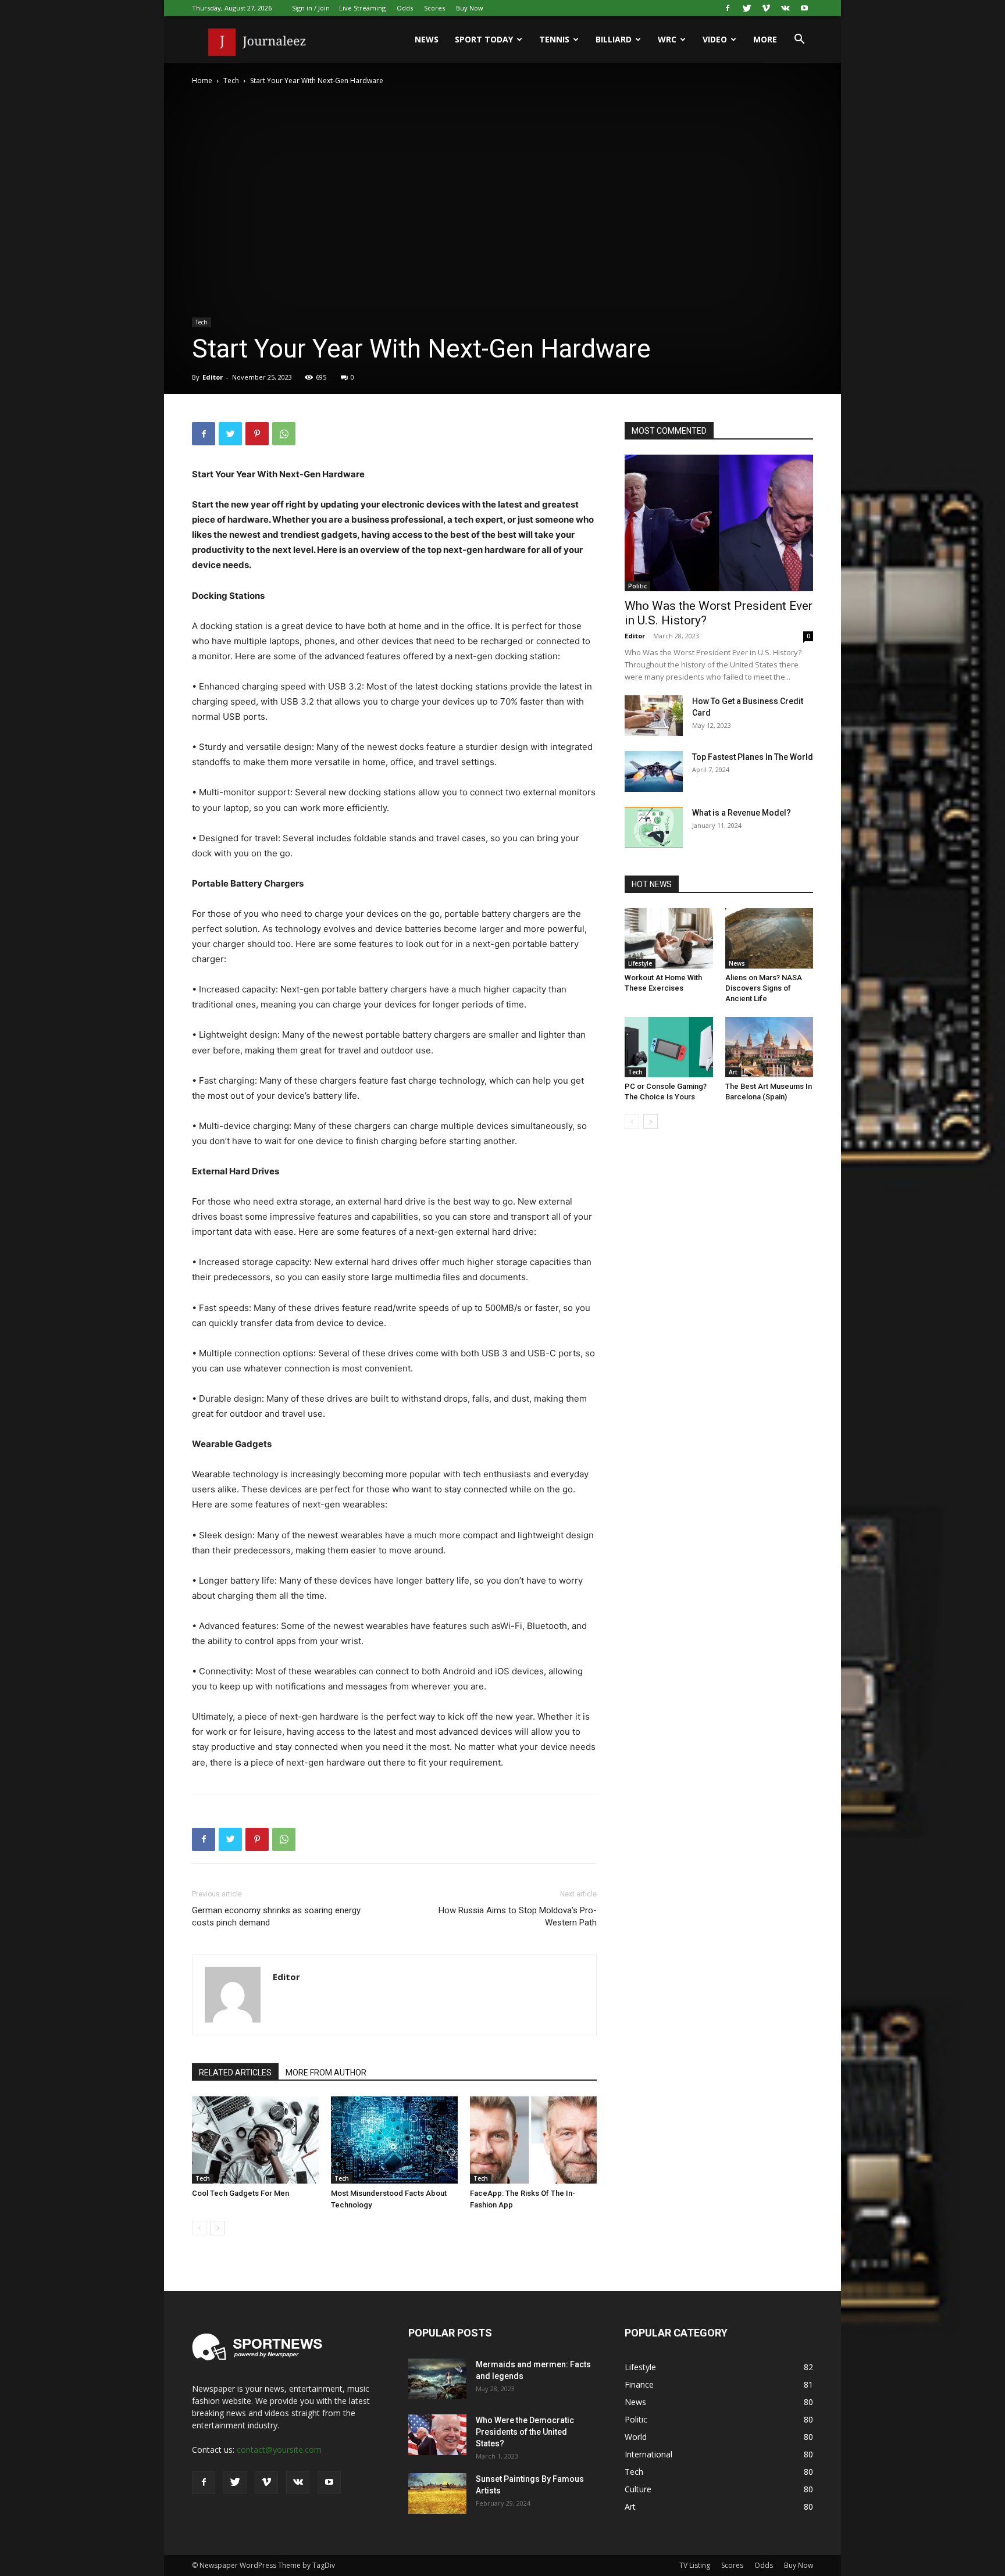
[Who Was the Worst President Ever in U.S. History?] (719, 523)
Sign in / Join (311, 8)
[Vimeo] (766, 8)
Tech (231, 81)
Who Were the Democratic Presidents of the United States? (525, 2432)
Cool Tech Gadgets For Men (240, 2193)
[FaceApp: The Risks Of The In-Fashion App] (533, 2140)
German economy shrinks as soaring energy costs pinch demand (276, 1916)
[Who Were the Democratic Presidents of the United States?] (437, 2435)
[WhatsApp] (284, 434)
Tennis (554, 39)
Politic (637, 586)
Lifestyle (640, 963)
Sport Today (484, 39)
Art (733, 1072)
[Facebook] (728, 8)
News (427, 39)
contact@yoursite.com (279, 2450)
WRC (667, 39)
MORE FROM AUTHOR (326, 2073)
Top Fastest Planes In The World (753, 757)
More (765, 39)
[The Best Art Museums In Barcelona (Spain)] (769, 1047)
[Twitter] (747, 8)
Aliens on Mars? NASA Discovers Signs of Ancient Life (764, 988)
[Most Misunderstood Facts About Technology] (394, 2140)
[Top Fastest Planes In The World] (654, 771)
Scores (434, 8)
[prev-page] (199, 2228)
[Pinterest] (257, 434)
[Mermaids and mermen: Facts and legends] (437, 2379)
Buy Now (470, 8)
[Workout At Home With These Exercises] (669, 938)
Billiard (614, 39)
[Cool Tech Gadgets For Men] (255, 2140)
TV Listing (695, 2565)
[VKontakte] (785, 8)
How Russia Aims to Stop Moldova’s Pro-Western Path (518, 1916)
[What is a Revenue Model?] (654, 827)
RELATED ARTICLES (235, 2073)
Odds (405, 8)
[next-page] (218, 2228)
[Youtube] (804, 8)
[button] (799, 40)
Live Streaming (362, 8)
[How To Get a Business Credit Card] (654, 716)
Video (715, 39)
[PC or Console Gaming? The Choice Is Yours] (669, 1047)
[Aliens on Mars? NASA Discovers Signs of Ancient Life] (769, 938)
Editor (213, 377)
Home (202, 81)
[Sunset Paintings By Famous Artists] (437, 2493)
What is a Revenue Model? (742, 813)
